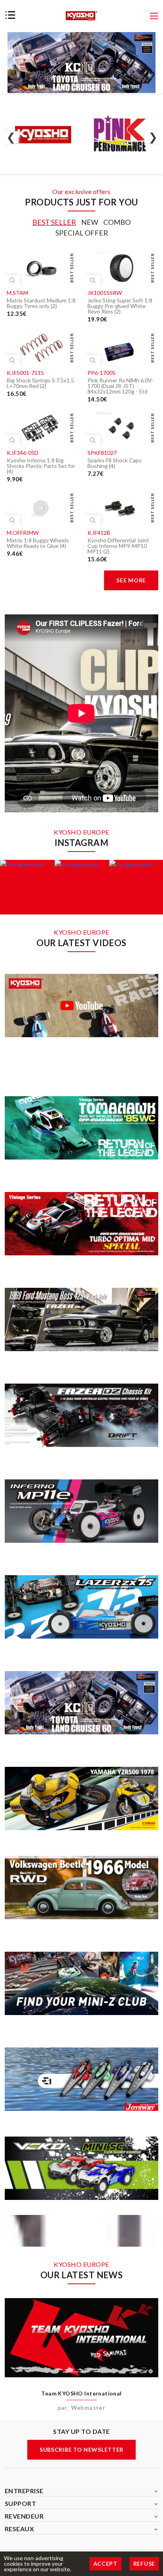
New (90, 222)
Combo (117, 222)
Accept (105, 2564)
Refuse (144, 2564)
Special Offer (82, 233)
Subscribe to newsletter (81, 2450)
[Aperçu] (12, 281)
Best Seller (54, 222)
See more (131, 580)
